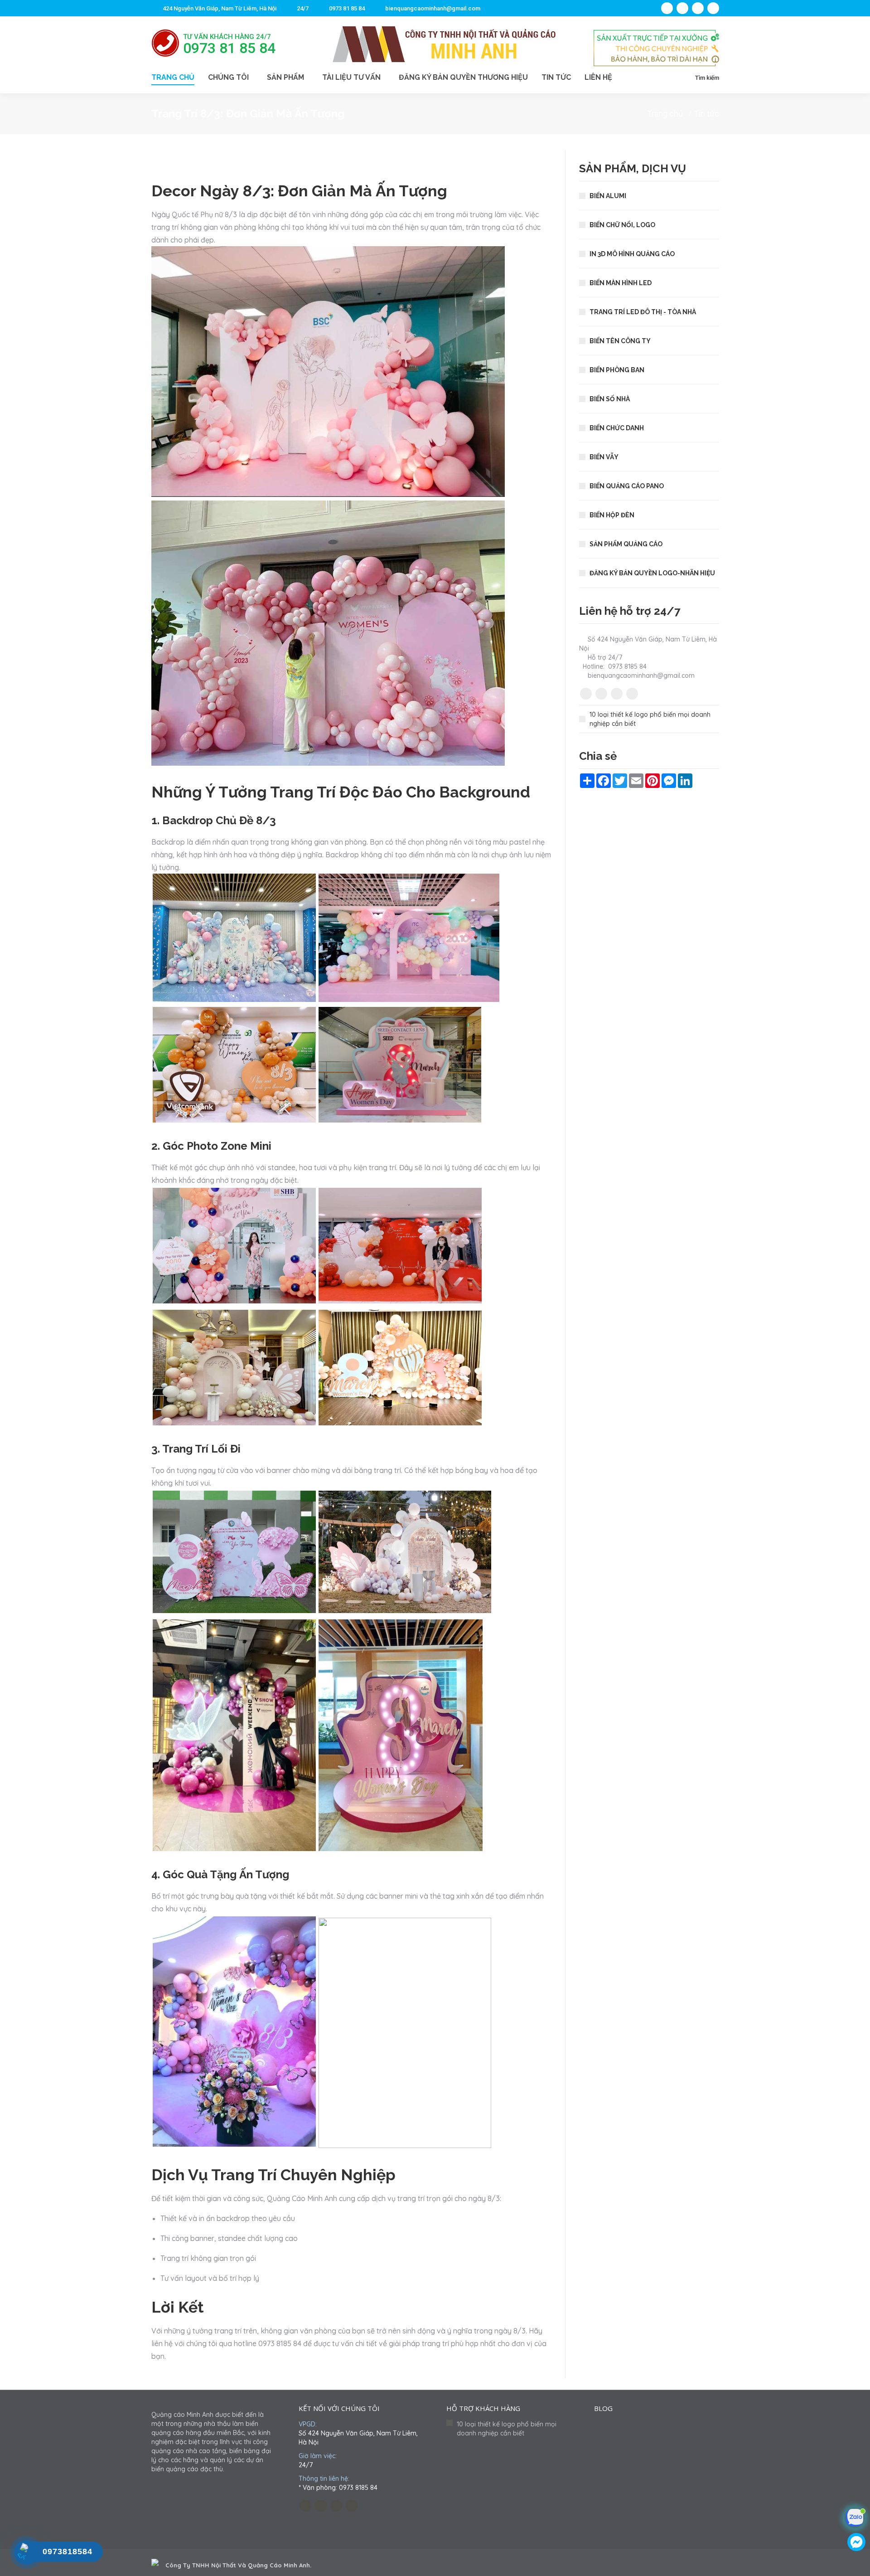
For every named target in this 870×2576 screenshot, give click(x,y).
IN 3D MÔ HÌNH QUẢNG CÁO (632, 254)
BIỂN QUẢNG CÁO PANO (627, 486)
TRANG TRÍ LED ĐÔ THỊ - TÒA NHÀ (643, 312)
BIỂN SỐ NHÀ (610, 399)
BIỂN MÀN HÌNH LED (621, 283)
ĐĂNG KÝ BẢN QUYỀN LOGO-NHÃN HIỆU (652, 573)
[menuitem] (180, 78)
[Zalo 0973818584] (857, 2520)
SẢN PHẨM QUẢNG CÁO (626, 544)
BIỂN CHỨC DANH (617, 428)
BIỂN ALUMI (608, 196)
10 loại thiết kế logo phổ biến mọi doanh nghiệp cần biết (650, 719)
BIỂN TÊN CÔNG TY (620, 341)
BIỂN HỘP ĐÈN (612, 515)
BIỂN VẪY (604, 457)
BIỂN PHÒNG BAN (617, 370)
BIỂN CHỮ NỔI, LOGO (622, 225)
